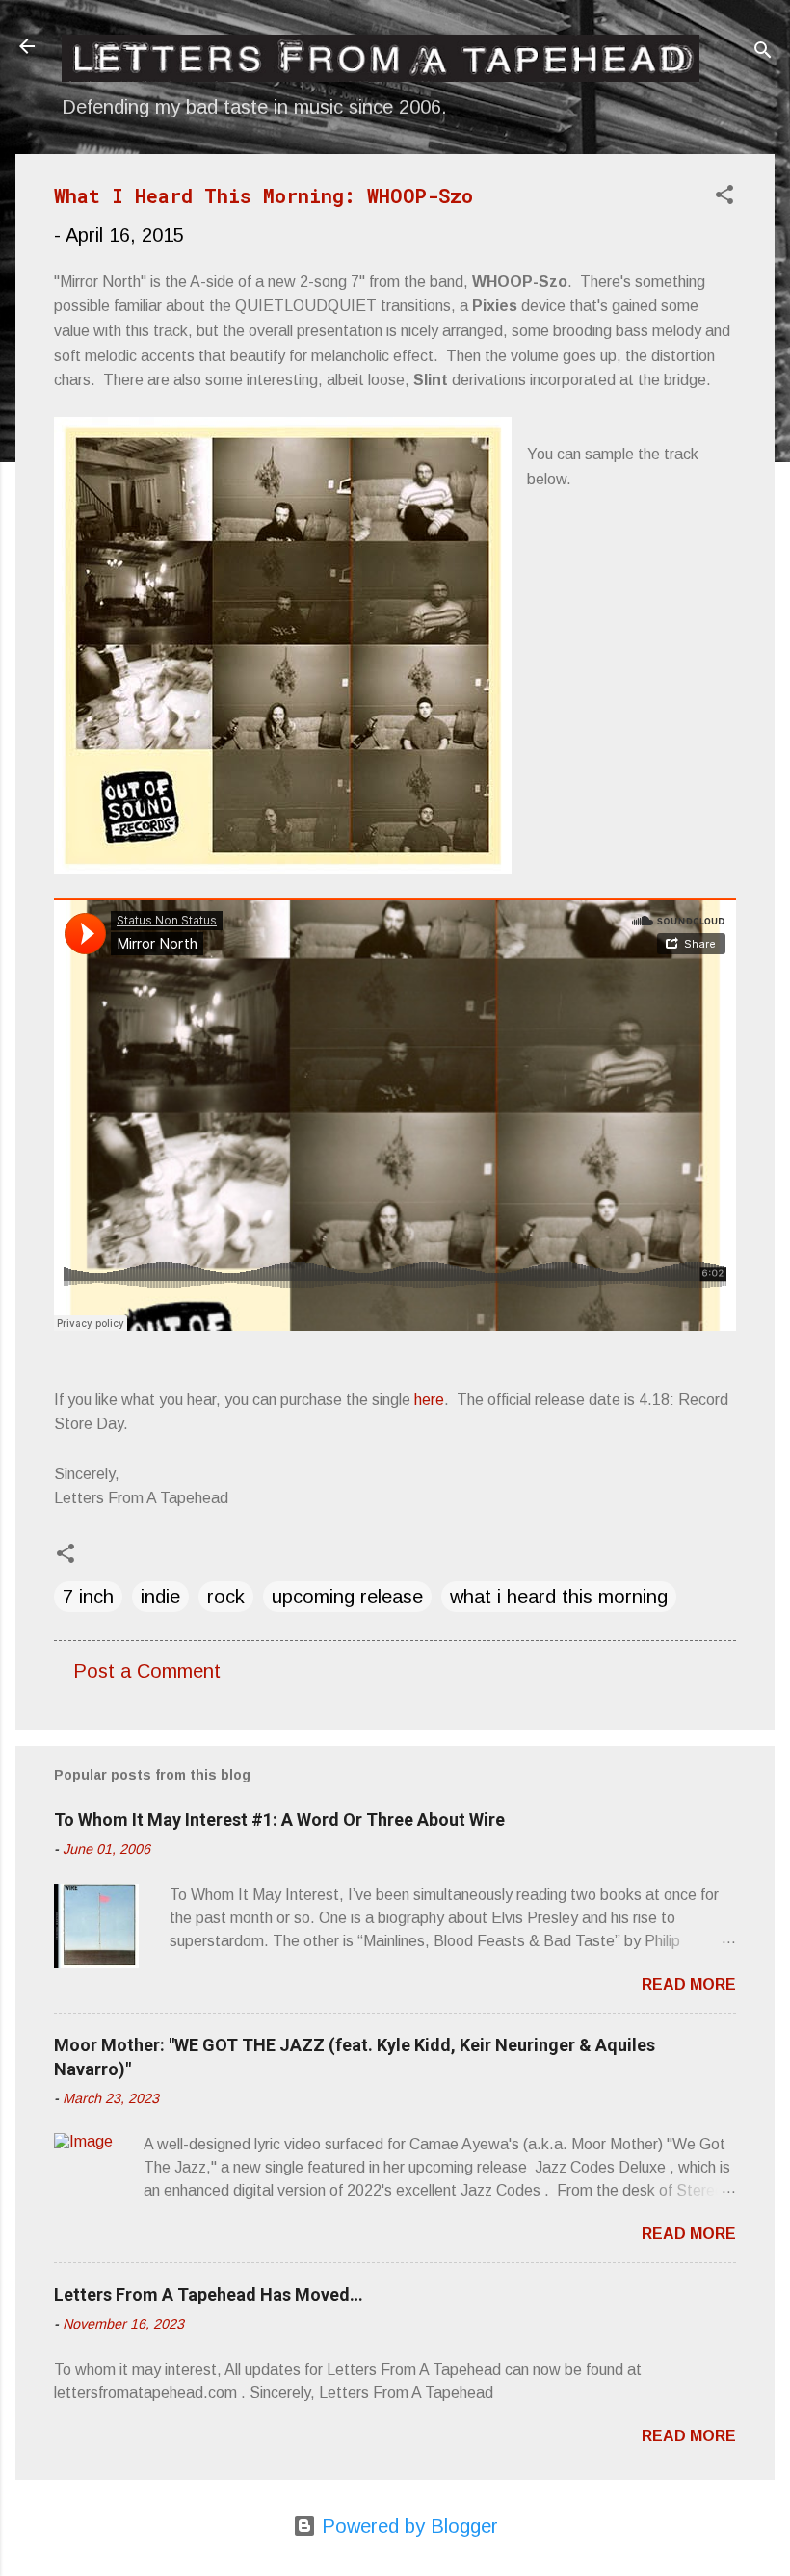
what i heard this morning (559, 1597)
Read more (689, 1984)
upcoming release (347, 1597)
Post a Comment (147, 1671)
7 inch (88, 1597)
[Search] (763, 52)
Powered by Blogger (407, 2526)
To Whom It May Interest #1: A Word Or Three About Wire (279, 1820)
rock (226, 1597)
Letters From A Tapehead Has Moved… (209, 2294)
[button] (724, 197)
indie (160, 1597)
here (429, 1400)
